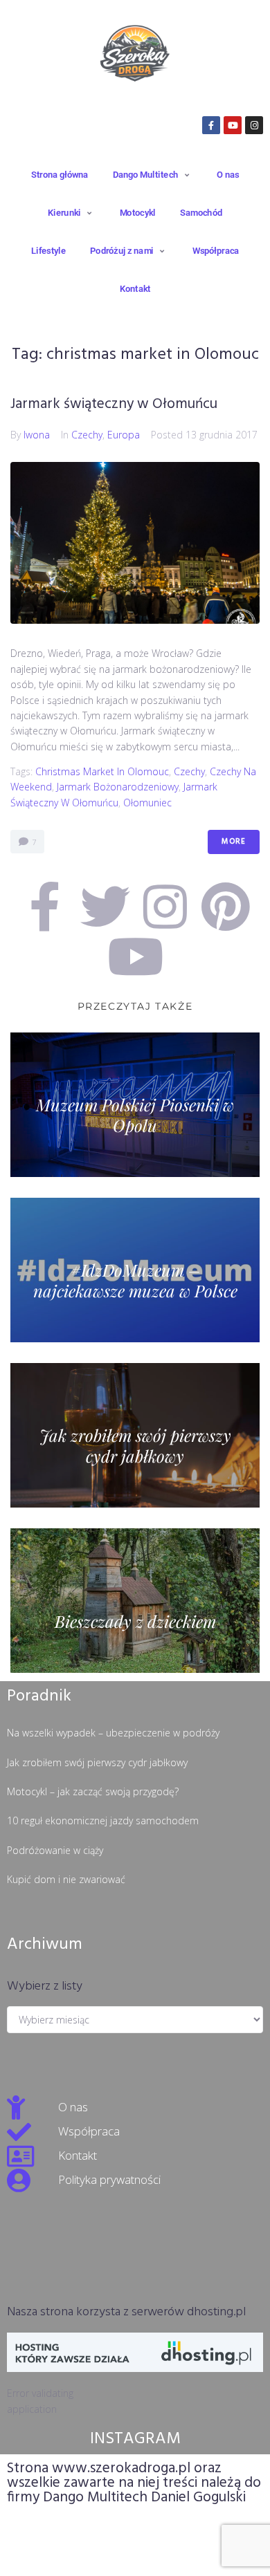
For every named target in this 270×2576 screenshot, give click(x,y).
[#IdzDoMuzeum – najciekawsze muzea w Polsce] (135, 1270)
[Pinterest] (226, 907)
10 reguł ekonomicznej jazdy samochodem (103, 1820)
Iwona (37, 435)
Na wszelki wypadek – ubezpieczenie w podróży (113, 1733)
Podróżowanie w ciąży (55, 1850)
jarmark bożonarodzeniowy (118, 787)
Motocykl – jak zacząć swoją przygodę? (93, 1791)
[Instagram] (254, 125)
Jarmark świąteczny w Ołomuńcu (114, 404)
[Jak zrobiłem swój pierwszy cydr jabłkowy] (135, 1435)
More (234, 842)
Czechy (87, 435)
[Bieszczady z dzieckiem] (135, 1601)
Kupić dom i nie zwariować (66, 1879)
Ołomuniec (147, 803)
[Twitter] (105, 907)
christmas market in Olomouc (102, 771)
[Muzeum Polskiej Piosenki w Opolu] (135, 1105)
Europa (124, 435)
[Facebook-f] (211, 125)
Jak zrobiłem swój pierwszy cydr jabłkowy (97, 1762)
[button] (153, 174)
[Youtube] (233, 125)
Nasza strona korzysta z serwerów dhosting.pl (126, 2312)
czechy (189, 771)
